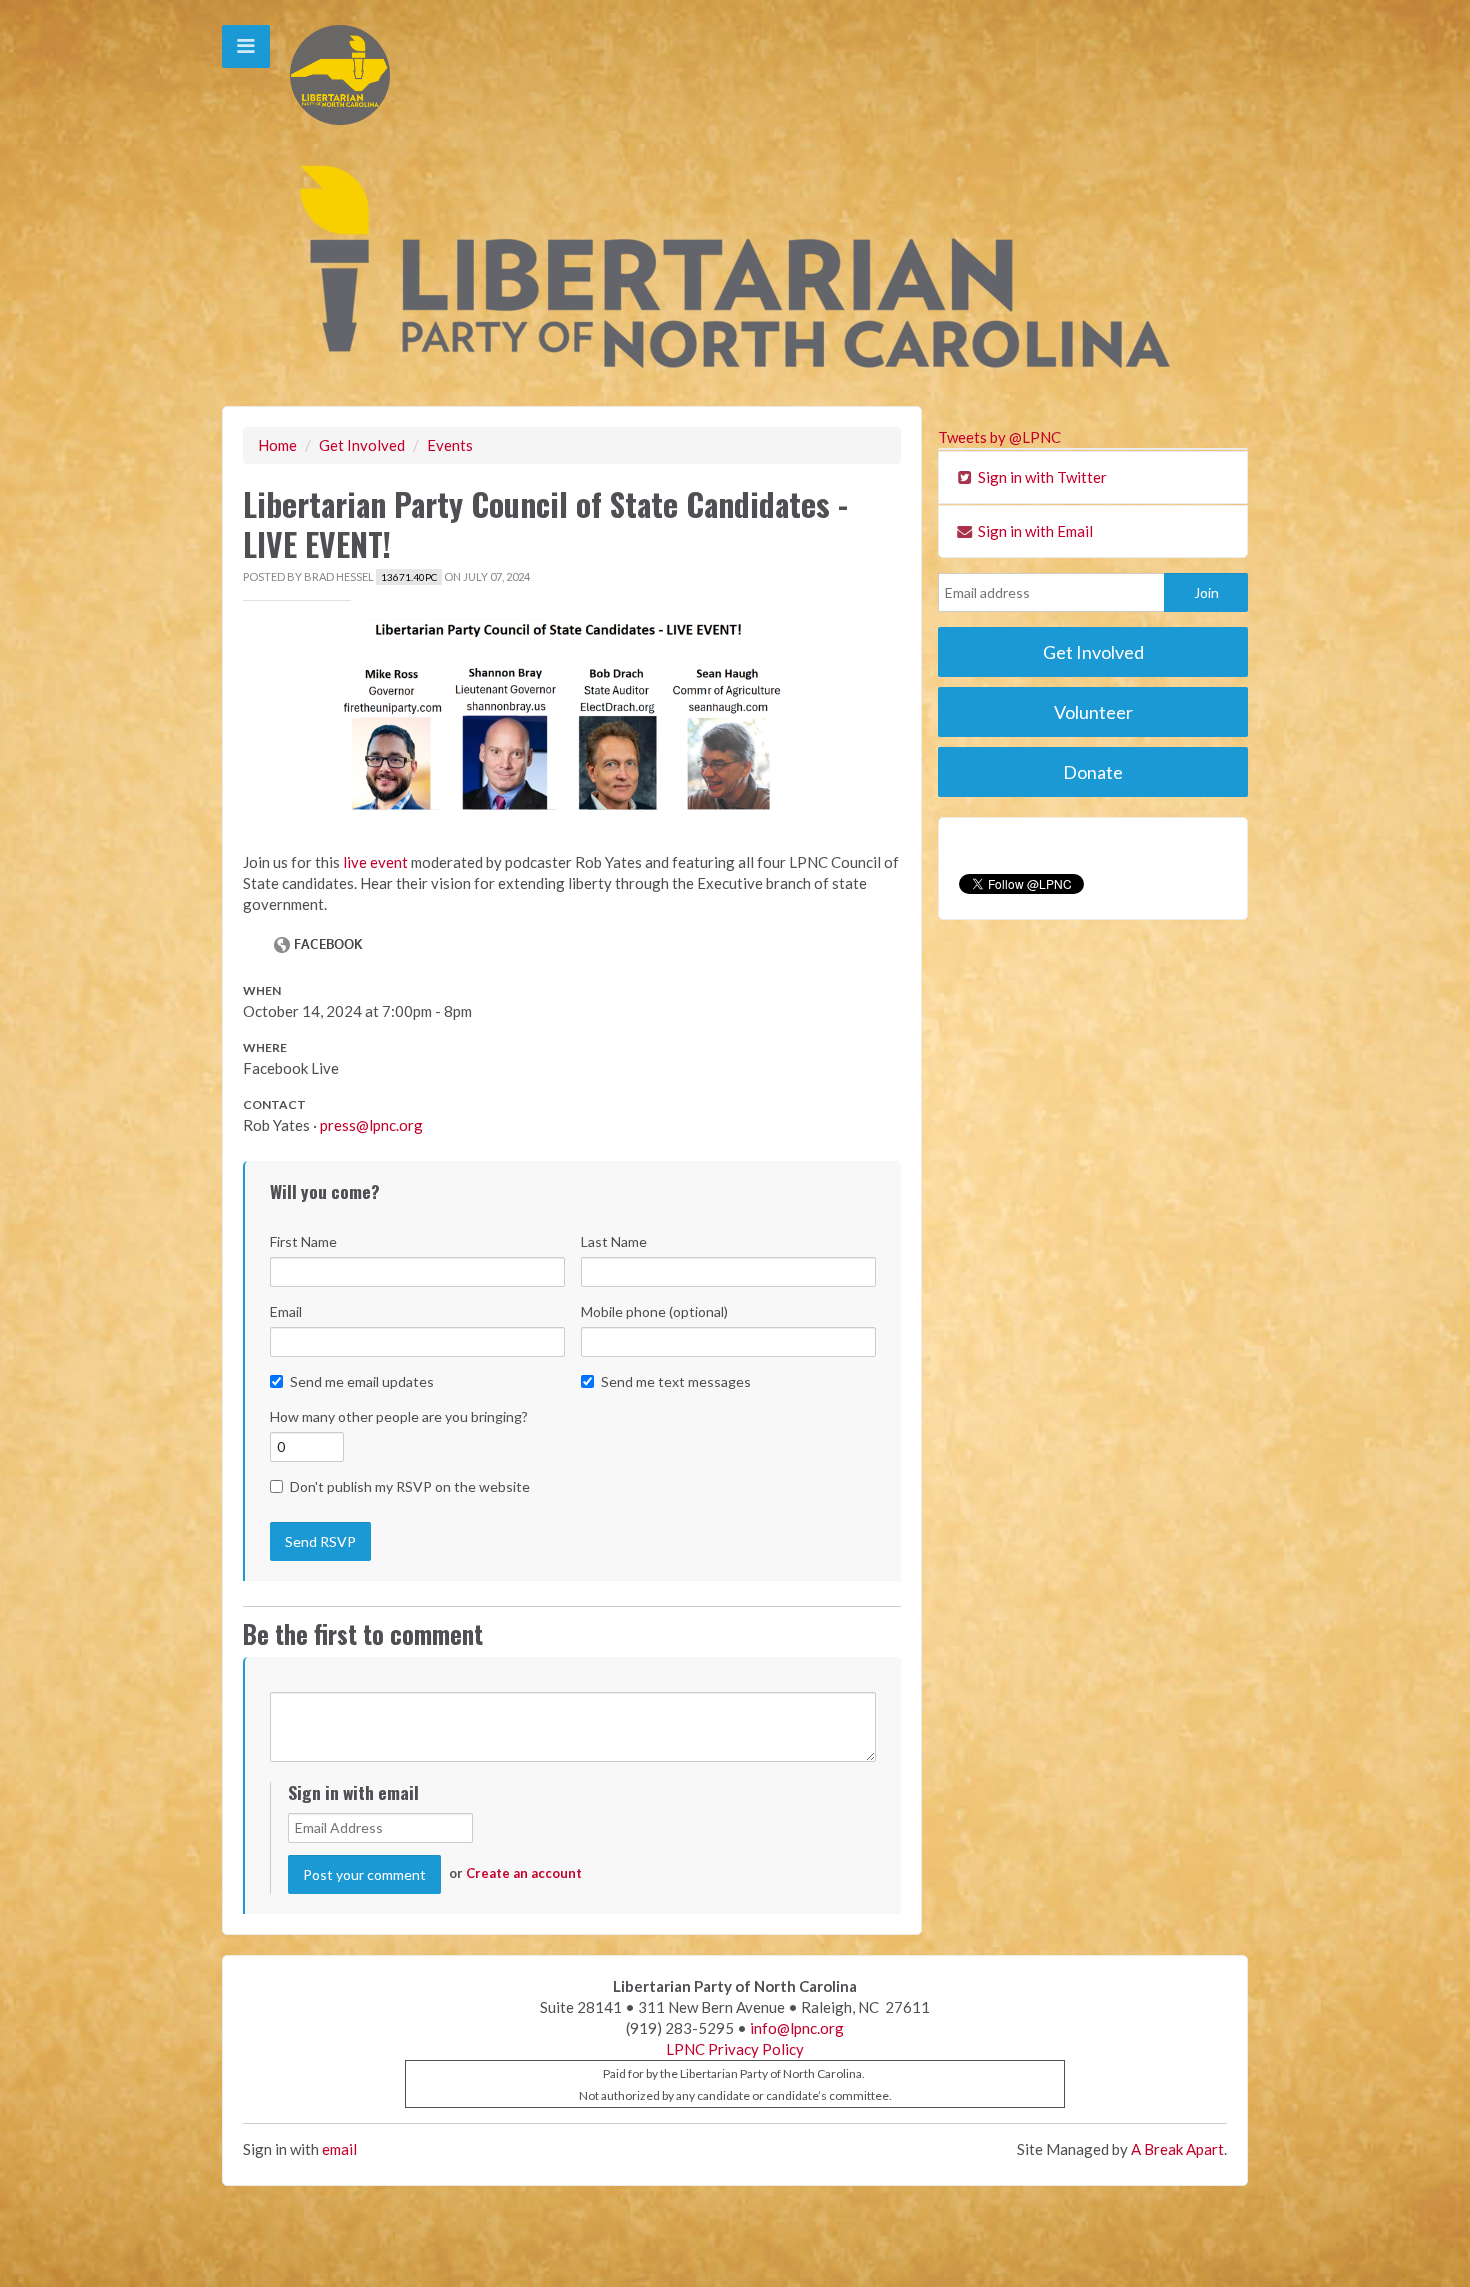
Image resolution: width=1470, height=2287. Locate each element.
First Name (303, 1241)
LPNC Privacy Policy (735, 2049)
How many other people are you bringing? (399, 1416)
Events (450, 445)
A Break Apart (1177, 2149)
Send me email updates (362, 1381)
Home (277, 445)
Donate (1093, 772)
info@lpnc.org (797, 2028)
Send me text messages (676, 1381)
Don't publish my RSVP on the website (410, 1486)
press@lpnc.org (371, 1125)
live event (375, 862)
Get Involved (362, 445)
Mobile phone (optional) (654, 1311)
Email (286, 1311)
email (339, 2149)
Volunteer (1093, 712)
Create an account (524, 1873)
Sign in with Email (1034, 531)
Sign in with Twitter (1041, 477)
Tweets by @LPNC (999, 437)
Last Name (614, 1241)
